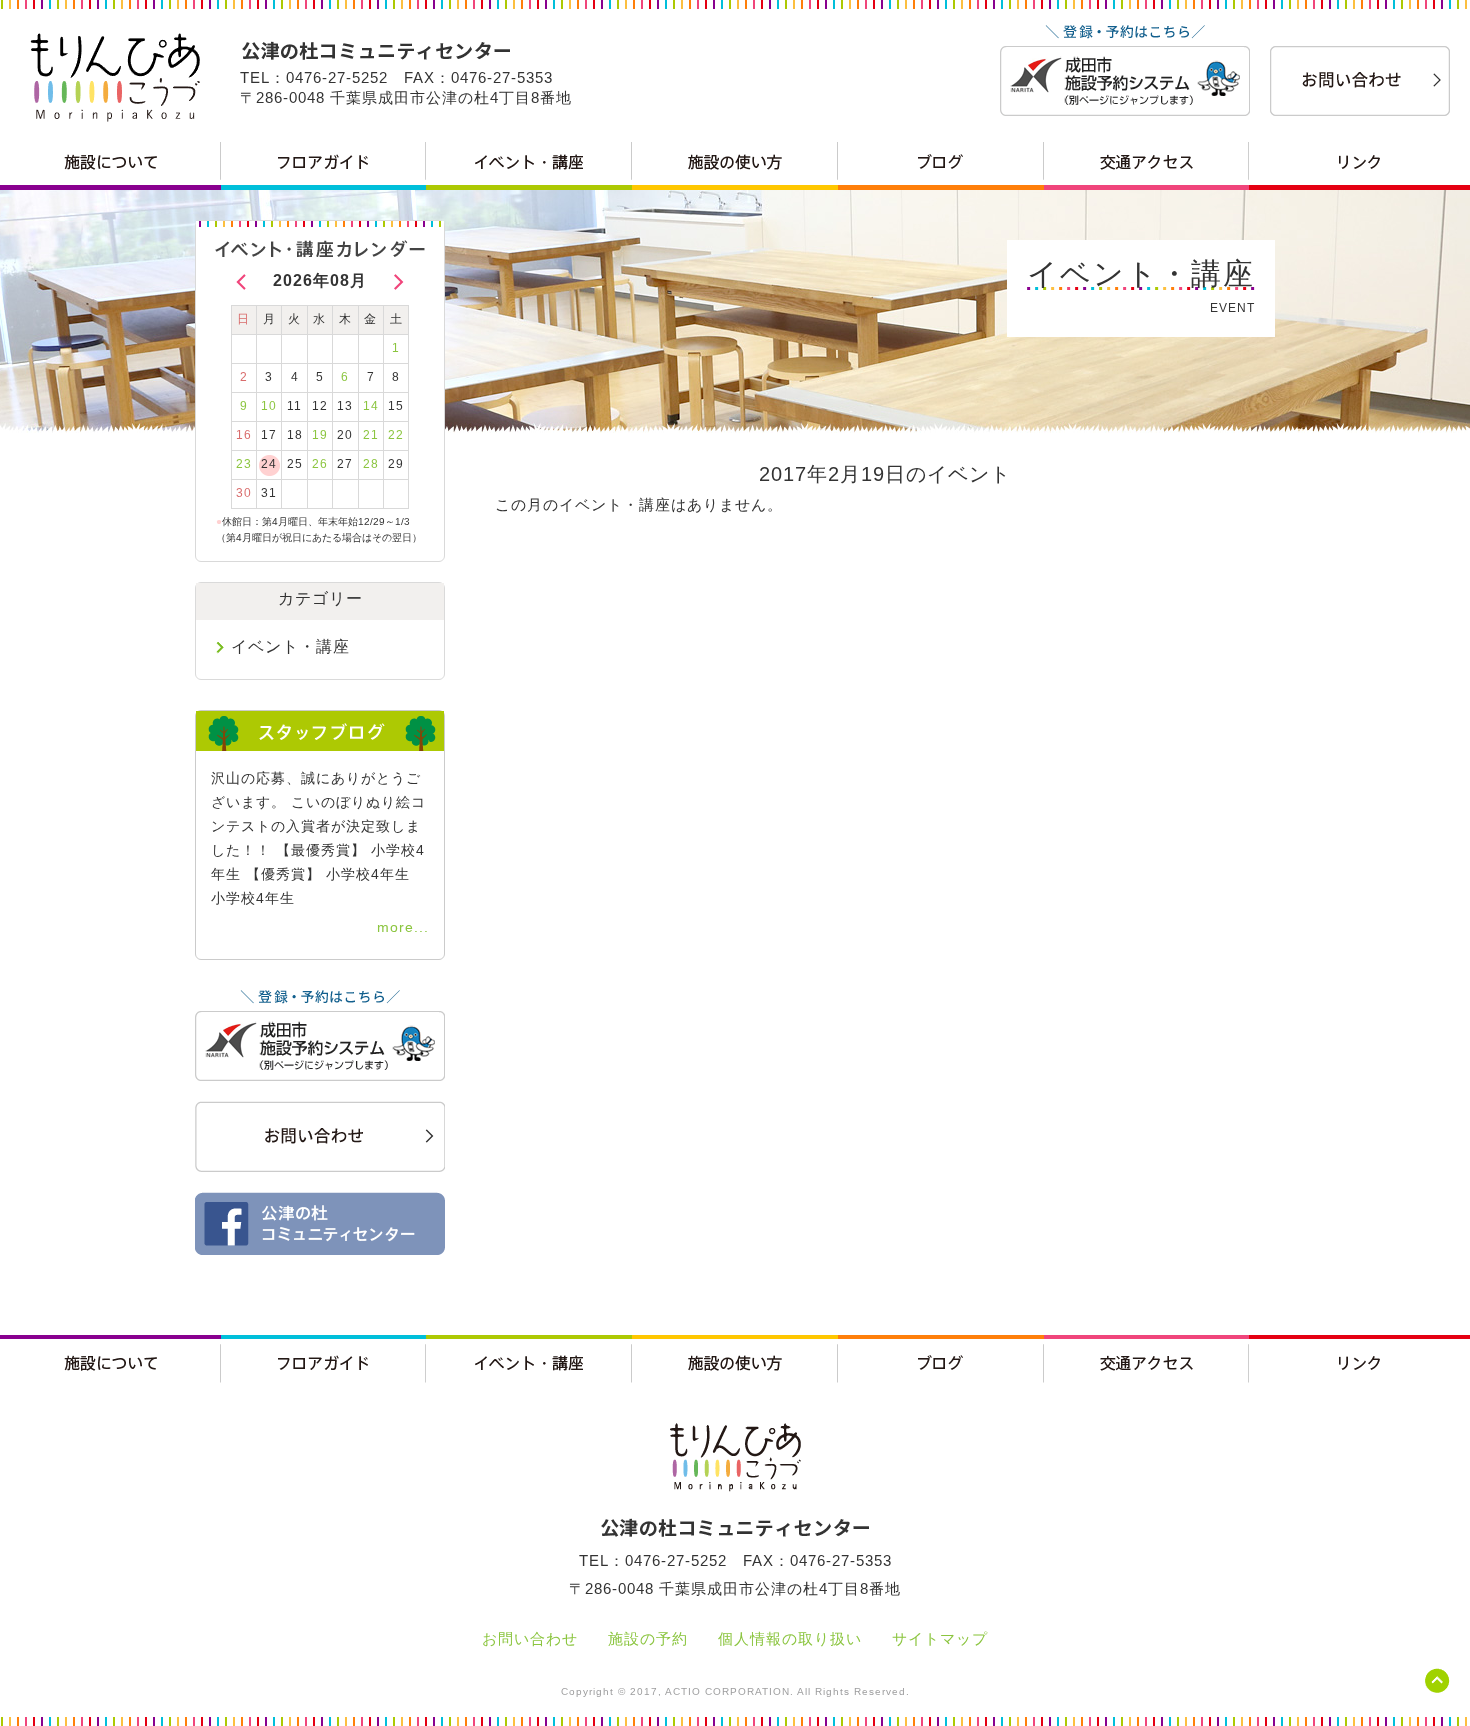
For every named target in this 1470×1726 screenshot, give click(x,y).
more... (403, 927)
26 (320, 464)
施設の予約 (648, 1638)
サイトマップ (940, 1638)
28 (371, 464)
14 (371, 406)
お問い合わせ (530, 1638)
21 (371, 435)
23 (244, 464)
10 (269, 406)
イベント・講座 (290, 646)
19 (320, 435)
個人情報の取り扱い (790, 1638)
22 (396, 435)
